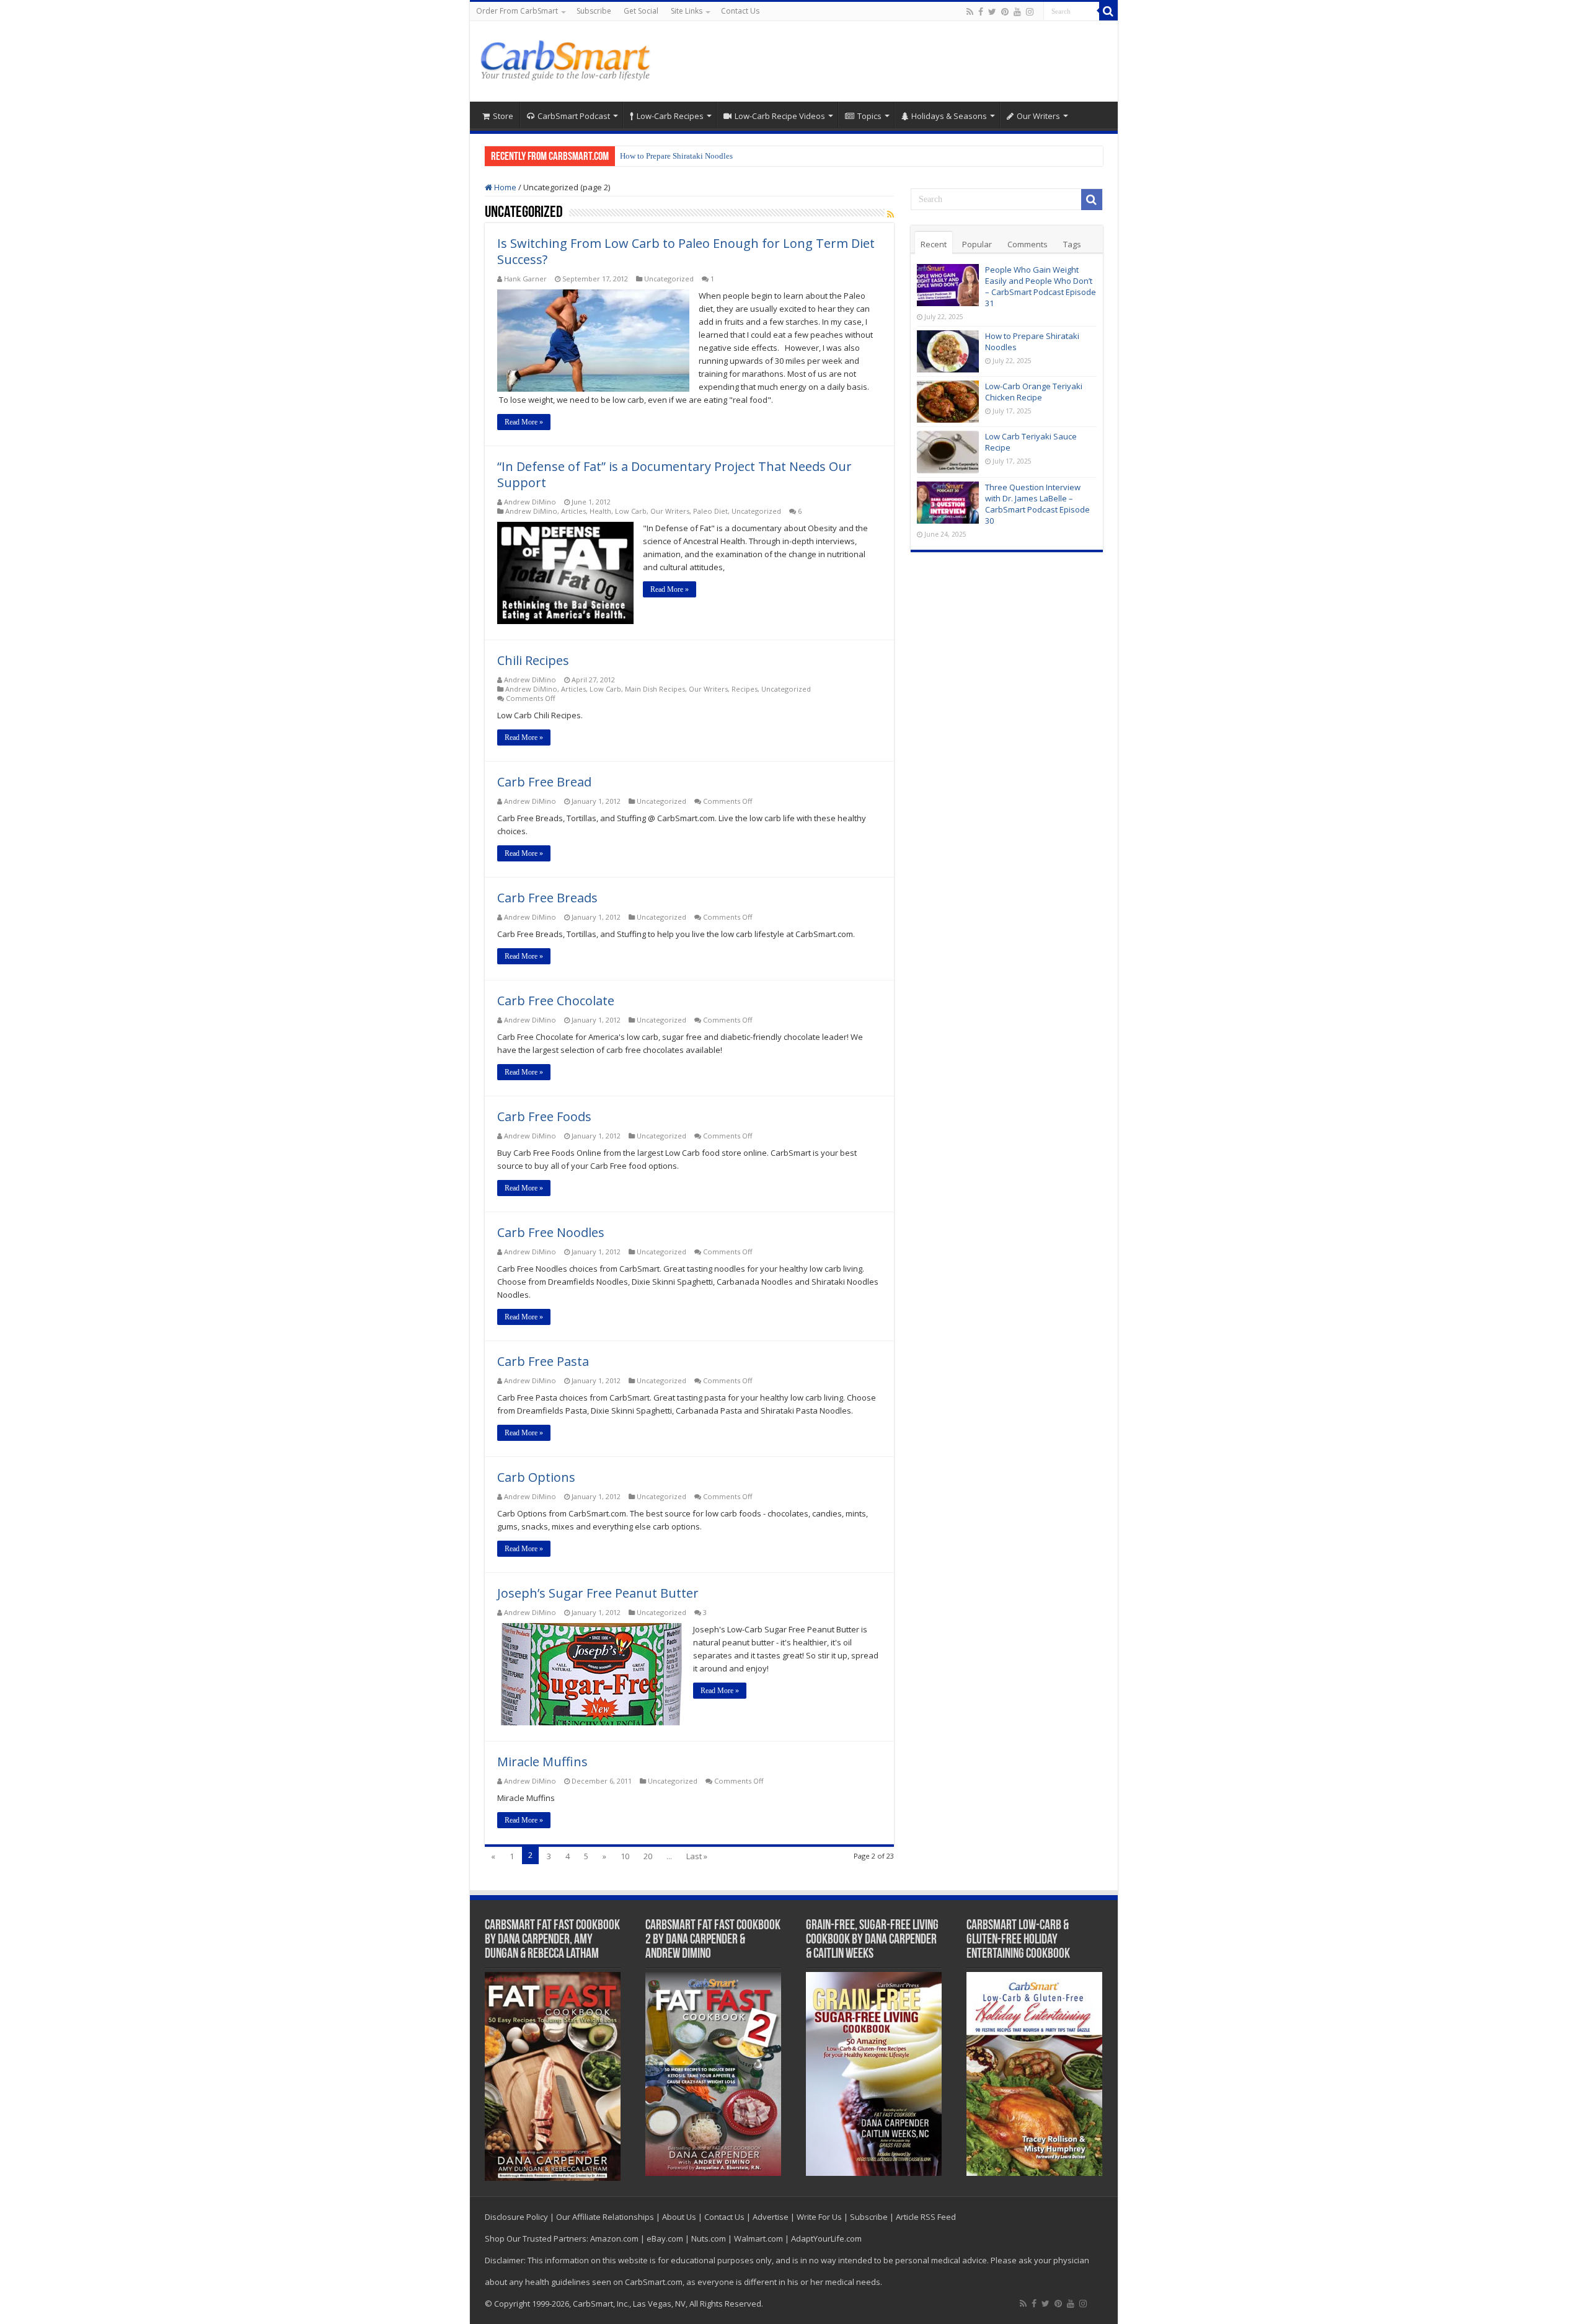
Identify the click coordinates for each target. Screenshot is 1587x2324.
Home (504, 187)
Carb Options (536, 1477)
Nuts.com (709, 2238)
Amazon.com (614, 2238)
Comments (1028, 244)
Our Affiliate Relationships (605, 2217)
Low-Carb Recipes (670, 116)
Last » (697, 1856)
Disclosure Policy (516, 2217)
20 (648, 1856)
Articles (573, 511)
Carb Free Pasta (543, 1361)
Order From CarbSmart (517, 11)
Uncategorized (669, 279)
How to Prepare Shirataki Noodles (676, 156)
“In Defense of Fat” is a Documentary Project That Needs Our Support (674, 474)
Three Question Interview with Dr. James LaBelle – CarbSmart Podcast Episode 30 (1037, 504)
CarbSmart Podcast (574, 116)
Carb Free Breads (547, 898)
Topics (869, 116)
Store (503, 116)
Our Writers (1038, 116)
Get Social (641, 11)
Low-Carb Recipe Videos (780, 116)
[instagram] (1030, 12)
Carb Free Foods (544, 1116)
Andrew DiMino (530, 502)
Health (600, 511)
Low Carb (631, 511)
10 (625, 1856)
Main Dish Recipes (655, 689)
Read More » (524, 422)
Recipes (745, 689)
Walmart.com (758, 2238)
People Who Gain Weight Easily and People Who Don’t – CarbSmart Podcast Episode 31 (1041, 286)
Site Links (687, 11)
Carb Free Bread (544, 782)
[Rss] (970, 12)
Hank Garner (525, 279)
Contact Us (740, 11)
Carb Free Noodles (551, 1232)
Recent (934, 244)
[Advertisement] (883, 61)
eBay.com (665, 2238)
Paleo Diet (710, 511)
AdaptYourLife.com (826, 2238)
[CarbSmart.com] (568, 58)
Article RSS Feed (926, 2217)
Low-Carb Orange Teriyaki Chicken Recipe (1034, 392)
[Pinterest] (1005, 12)
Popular (977, 244)
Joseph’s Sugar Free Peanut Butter (598, 1593)
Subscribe (594, 11)
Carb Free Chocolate (556, 1001)
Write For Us (819, 2217)
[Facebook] (981, 12)
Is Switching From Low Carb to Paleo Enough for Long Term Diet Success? (686, 251)
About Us (679, 2217)
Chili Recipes (533, 660)
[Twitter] (992, 12)
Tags (1072, 244)
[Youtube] (1017, 12)
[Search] (1108, 11)
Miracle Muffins (542, 1762)
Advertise (771, 2217)
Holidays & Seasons (949, 116)
